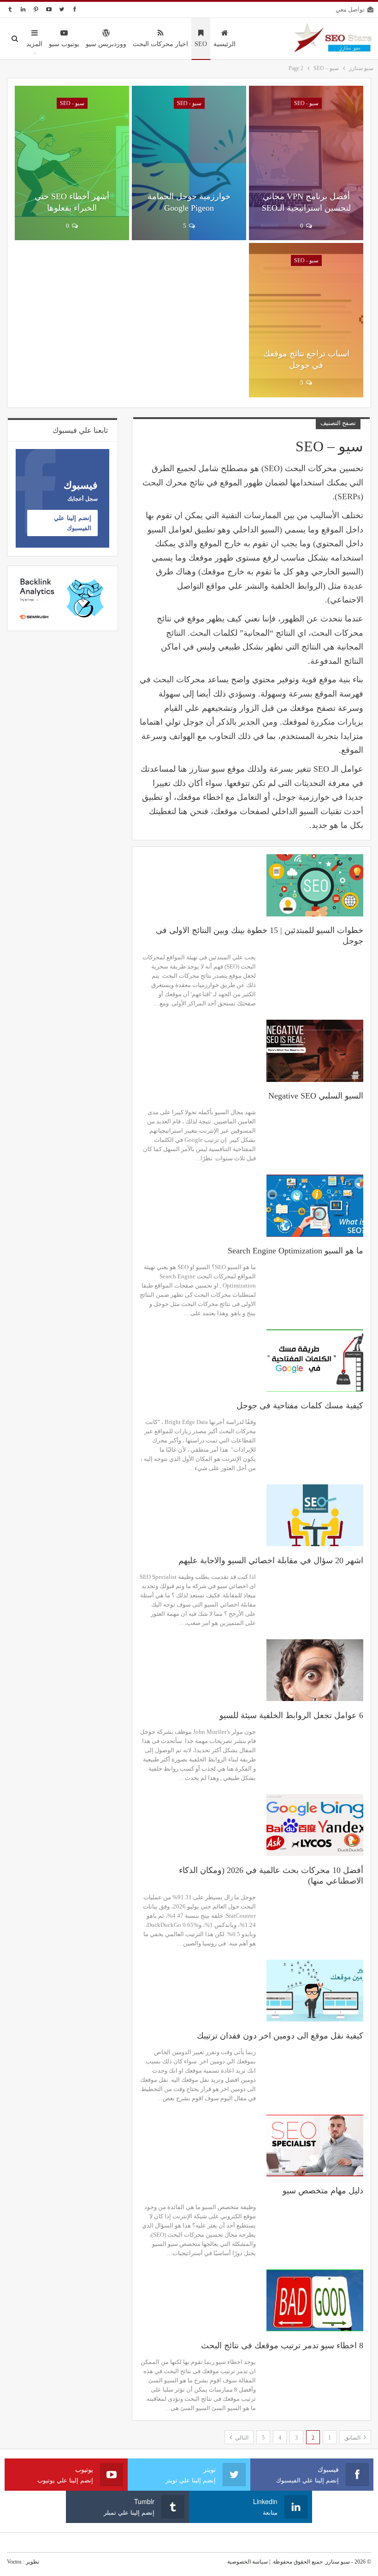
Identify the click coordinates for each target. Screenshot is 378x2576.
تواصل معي (350, 9)
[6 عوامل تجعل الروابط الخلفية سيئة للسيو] (315, 1670)
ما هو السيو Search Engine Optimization (295, 1251)
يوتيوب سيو (64, 44)
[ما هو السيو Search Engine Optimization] (315, 1205)
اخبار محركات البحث (160, 44)
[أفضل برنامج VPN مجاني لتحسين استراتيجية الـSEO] (306, 163)
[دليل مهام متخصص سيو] (315, 2145)
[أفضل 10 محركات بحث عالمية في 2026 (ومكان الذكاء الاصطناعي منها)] (315, 1825)
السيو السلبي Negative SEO (316, 1096)
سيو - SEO (306, 103)
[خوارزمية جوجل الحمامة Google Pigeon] (189, 163)
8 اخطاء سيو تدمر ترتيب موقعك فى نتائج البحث (282, 2346)
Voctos (14, 2562)
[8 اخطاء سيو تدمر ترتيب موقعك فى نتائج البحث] (315, 2300)
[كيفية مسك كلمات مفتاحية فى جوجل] (315, 1360)
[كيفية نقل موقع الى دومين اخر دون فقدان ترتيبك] (315, 1991)
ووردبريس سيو (106, 44)
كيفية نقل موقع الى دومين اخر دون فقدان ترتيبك (280, 2036)
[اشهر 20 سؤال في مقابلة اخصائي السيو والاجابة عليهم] (315, 1515)
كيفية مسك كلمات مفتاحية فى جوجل (300, 1406)
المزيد (34, 44)
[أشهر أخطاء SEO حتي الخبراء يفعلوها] (72, 163)
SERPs (349, 496)
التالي (241, 2438)
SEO (201, 44)
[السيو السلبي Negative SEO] (315, 1051)
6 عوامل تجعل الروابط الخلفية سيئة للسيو (291, 1715)
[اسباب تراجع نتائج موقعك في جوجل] (306, 320)
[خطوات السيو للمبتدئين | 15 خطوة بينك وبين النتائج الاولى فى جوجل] (315, 885)
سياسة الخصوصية (248, 2562)
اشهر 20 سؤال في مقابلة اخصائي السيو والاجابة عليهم (271, 1560)
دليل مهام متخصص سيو (323, 2191)
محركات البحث (179, 679)
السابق (353, 2438)
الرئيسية (224, 44)
